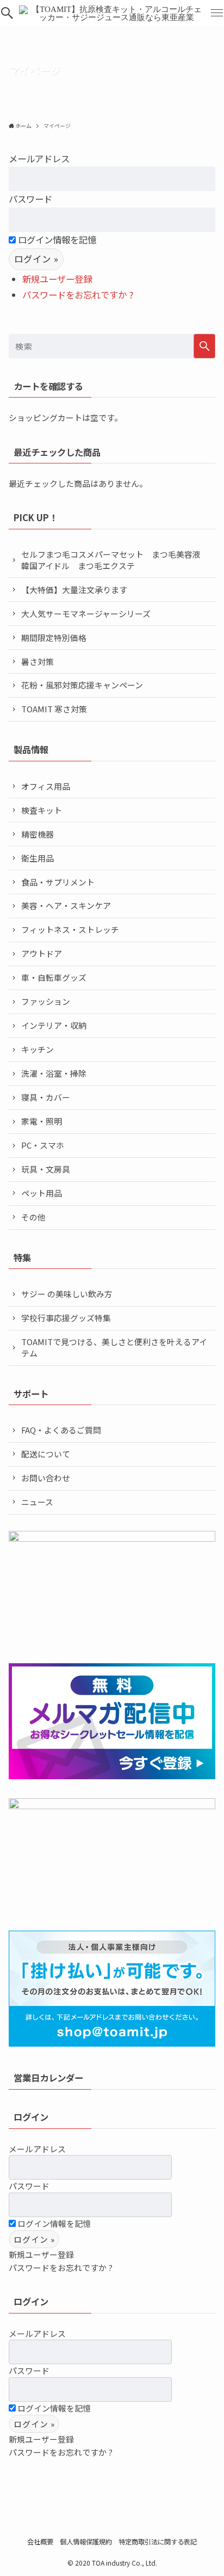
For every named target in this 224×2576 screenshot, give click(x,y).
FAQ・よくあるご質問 (61, 1430)
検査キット (42, 810)
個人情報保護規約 (86, 2542)
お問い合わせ (46, 1478)
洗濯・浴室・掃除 (54, 1073)
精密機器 (38, 834)
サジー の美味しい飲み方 (67, 1294)
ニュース (37, 1502)
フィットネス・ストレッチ (70, 929)
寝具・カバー (46, 1097)
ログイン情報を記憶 (56, 240)
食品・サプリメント (58, 882)
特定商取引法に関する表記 (158, 2542)
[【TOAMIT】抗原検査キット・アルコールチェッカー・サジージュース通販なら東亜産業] (112, 13)
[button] (7, 13)
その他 (33, 1217)
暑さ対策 (38, 661)
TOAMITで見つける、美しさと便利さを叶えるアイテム (114, 1347)
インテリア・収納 (54, 1025)
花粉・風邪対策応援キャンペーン (82, 685)
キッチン (38, 1049)
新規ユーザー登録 (57, 279)
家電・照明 (42, 1121)
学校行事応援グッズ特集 (66, 1318)
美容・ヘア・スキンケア (66, 905)
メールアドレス (39, 158)
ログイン (31, 2117)
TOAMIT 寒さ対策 (54, 709)
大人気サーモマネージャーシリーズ (86, 614)
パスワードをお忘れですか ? (78, 295)
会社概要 (40, 2542)
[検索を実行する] (204, 346)
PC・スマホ (43, 1145)
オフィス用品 (46, 786)
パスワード (30, 199)
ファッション (46, 1001)
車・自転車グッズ (54, 977)
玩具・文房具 (46, 1169)
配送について (46, 1454)
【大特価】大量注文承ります (74, 590)
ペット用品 (42, 1193)
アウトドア (42, 953)
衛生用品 (38, 858)
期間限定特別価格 (54, 637)
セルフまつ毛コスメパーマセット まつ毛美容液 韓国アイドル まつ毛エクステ (115, 560)
